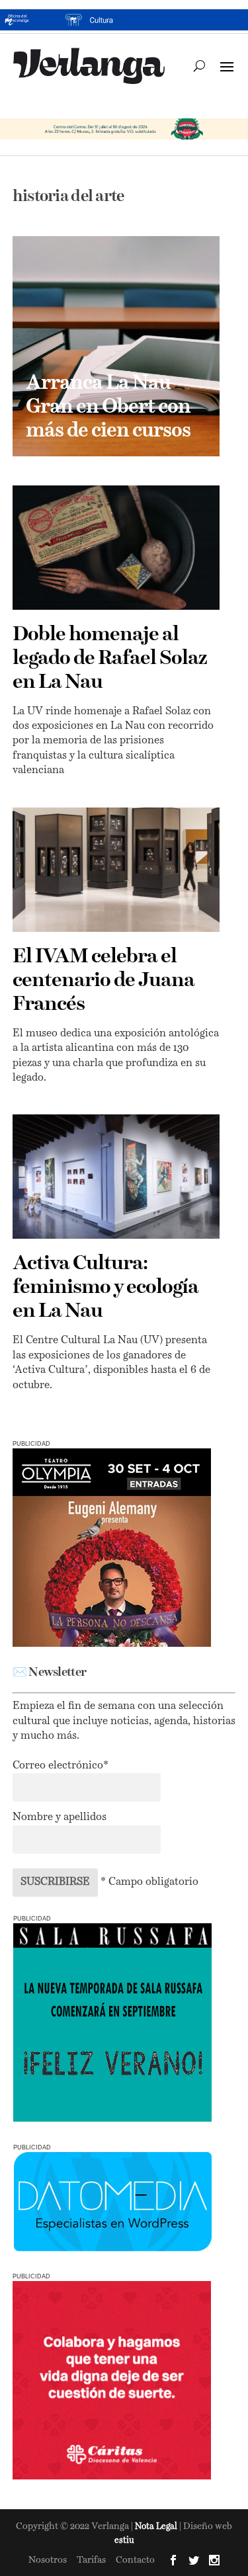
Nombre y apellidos (60, 1817)
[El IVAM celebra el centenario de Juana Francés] (116, 870)
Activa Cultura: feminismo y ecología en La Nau (105, 1288)
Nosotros (48, 2560)
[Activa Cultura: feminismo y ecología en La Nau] (116, 1177)
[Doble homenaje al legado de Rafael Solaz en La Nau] (116, 548)
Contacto (135, 2560)
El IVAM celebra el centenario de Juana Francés (103, 981)
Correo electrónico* (61, 1766)
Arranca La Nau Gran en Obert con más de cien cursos (108, 407)
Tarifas (91, 2560)
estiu (124, 2541)
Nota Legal (157, 2527)
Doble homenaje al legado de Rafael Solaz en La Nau (110, 659)
